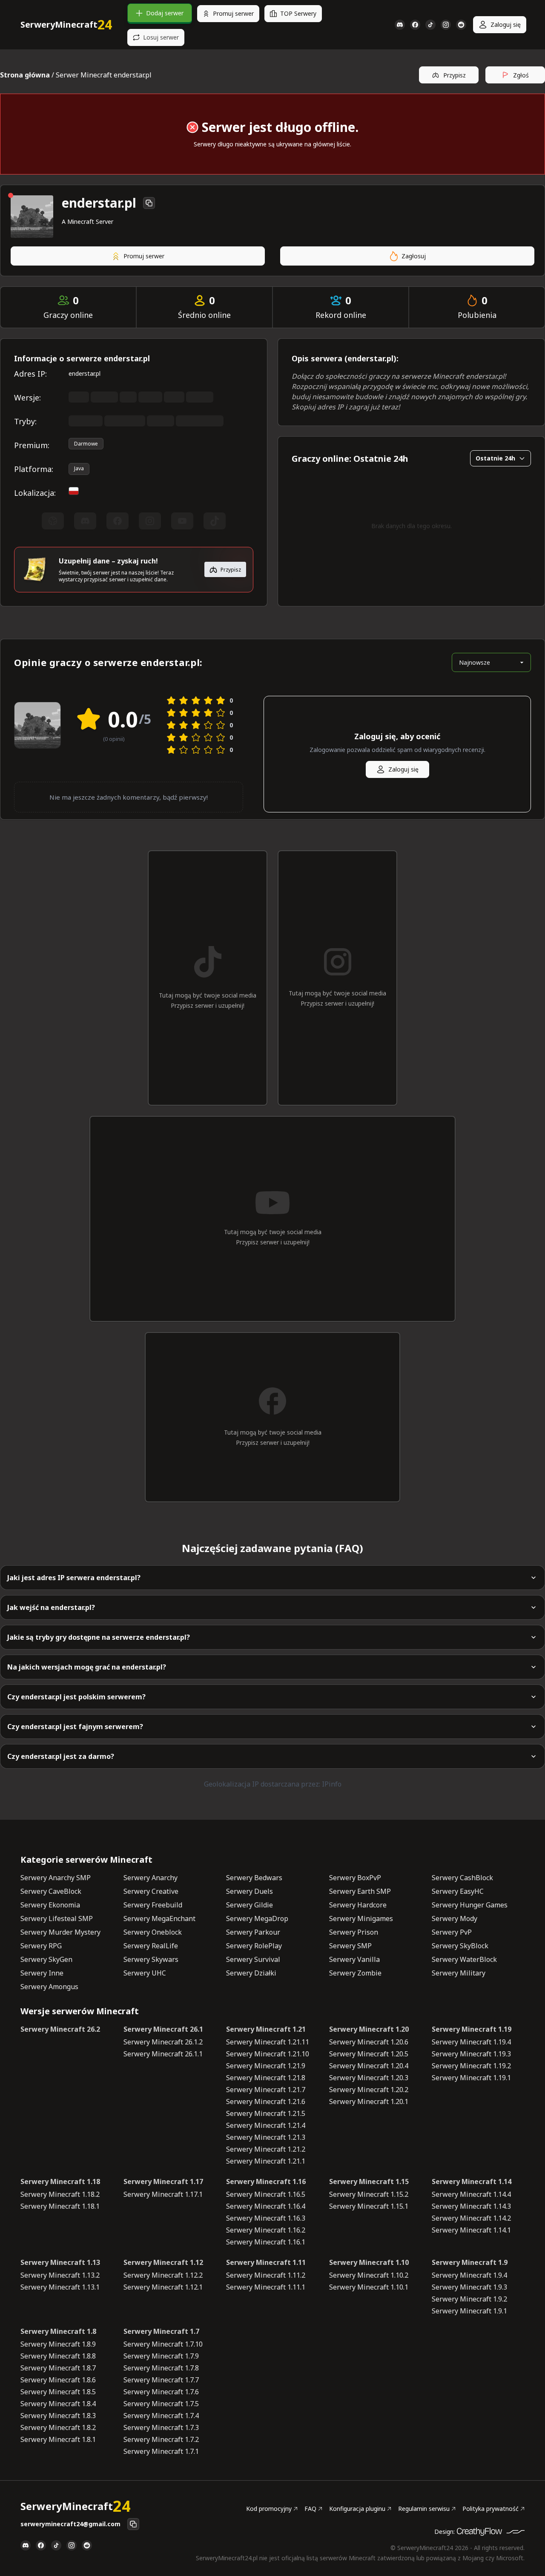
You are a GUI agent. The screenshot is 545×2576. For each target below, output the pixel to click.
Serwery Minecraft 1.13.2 (60, 2275)
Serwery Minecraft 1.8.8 (58, 2356)
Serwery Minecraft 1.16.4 (266, 2206)
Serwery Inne (42, 1973)
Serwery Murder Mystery (60, 1932)
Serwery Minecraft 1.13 (60, 2262)
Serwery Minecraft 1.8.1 (58, 2439)
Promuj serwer (233, 13)
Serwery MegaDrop (257, 1918)
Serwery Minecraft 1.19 (472, 2029)
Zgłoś (521, 75)
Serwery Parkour (253, 1932)
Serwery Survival (253, 1959)
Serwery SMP (350, 1946)
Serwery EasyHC (458, 1891)
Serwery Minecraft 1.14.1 (471, 2230)
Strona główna (25, 75)
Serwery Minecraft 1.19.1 (471, 2078)
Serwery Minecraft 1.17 (163, 2181)
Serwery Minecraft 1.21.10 (268, 2054)
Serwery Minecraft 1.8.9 (58, 2344)
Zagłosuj (414, 256)
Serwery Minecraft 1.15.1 (369, 2206)
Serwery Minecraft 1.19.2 (471, 2066)
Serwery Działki (251, 1973)
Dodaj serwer (165, 13)
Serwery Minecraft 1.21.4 (266, 2125)
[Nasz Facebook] (415, 25)
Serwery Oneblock (153, 1932)
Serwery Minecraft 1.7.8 (161, 2368)
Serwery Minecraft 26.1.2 (163, 2042)
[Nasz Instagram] (446, 25)
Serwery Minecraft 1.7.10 (163, 2344)
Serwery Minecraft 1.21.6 (266, 2101)
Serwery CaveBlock (51, 1891)
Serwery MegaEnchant (159, 1918)
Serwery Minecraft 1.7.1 (161, 2451)
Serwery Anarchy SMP (56, 1878)
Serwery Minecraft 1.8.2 (58, 2427)
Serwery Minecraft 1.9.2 (469, 2299)
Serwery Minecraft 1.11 (266, 2262)
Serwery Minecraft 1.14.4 (471, 2194)
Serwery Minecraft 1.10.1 (369, 2287)
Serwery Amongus (49, 1987)
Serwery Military (459, 1973)
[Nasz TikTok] (430, 25)
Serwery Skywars (151, 1959)
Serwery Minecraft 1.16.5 (266, 2194)
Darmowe (86, 444)
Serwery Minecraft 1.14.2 (471, 2218)
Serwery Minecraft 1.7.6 (161, 2392)
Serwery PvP (452, 1932)
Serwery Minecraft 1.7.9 (161, 2356)
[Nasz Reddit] (461, 25)
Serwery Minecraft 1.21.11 (268, 2042)
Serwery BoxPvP (355, 1878)
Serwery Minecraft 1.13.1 (60, 2287)
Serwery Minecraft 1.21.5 (266, 2113)
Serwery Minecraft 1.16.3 (266, 2218)
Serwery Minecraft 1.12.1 (163, 2287)
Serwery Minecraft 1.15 (369, 2181)
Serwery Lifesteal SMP (57, 1918)
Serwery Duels (250, 1891)
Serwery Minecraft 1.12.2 (163, 2275)
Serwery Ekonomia (50, 1905)
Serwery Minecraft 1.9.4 (469, 2275)
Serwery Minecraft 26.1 (163, 2029)
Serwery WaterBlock (464, 1959)
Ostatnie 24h (495, 458)
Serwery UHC (145, 1973)
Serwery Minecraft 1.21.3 (266, 2137)
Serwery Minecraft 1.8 (58, 2331)
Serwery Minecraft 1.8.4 (58, 2404)
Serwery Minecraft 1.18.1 (60, 2206)
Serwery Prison (354, 1932)
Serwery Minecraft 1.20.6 (369, 2042)
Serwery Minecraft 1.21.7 (266, 2090)
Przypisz (455, 75)
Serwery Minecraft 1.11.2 (266, 2275)
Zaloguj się (506, 24)
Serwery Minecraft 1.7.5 (161, 2404)
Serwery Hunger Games (470, 1905)
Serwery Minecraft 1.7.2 (161, 2439)
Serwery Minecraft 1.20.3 (369, 2078)
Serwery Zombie (355, 1973)
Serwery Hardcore (358, 1905)
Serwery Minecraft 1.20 (369, 2029)
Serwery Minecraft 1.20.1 (369, 2101)
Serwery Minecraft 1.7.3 (161, 2427)
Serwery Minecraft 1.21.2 (266, 2149)
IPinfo (332, 1784)
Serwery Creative (151, 1891)
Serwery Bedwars (254, 1878)
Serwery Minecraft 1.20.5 (369, 2054)
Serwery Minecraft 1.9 (470, 2262)
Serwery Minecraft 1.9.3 (469, 2287)
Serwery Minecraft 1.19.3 (471, 2054)
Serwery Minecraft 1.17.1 (163, 2194)
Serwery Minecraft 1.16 (266, 2181)
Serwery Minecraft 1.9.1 (469, 2311)
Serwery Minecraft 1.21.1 (266, 2161)
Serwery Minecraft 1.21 (266, 2029)
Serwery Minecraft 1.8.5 (58, 2392)
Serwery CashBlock (462, 1878)
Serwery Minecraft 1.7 (161, 2331)
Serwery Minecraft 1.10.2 (369, 2275)
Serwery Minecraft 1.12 (163, 2262)
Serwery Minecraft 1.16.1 (266, 2242)
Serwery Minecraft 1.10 (369, 2262)
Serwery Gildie (250, 1905)
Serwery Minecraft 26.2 (60, 2029)
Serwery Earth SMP (360, 1891)
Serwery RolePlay (254, 1946)
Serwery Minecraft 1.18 (60, 2181)
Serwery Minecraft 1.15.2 (369, 2194)
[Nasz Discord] (400, 25)
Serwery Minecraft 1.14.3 (471, 2206)
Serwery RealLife (151, 1946)
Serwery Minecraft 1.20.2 (369, 2090)
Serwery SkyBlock (460, 1946)
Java (79, 468)
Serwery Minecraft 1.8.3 (58, 2416)
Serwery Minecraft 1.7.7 (161, 2380)
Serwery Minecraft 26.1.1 (163, 2054)
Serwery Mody (455, 1918)
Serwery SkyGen (46, 1959)
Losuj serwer (161, 37)
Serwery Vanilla (354, 1959)
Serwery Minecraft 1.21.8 (266, 2078)
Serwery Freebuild (153, 1905)
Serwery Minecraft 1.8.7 (58, 2368)
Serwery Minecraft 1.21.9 (266, 2066)
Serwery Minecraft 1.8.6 (58, 2380)
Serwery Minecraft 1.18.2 (60, 2194)
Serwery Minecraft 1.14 (472, 2181)
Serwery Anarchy (151, 1878)
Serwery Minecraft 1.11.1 (266, 2287)
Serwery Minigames (361, 1918)
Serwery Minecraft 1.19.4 (471, 2042)
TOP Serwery (298, 13)
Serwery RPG (41, 1946)
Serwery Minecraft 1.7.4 (161, 2416)
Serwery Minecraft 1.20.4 (369, 2066)
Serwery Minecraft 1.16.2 (266, 2230)
